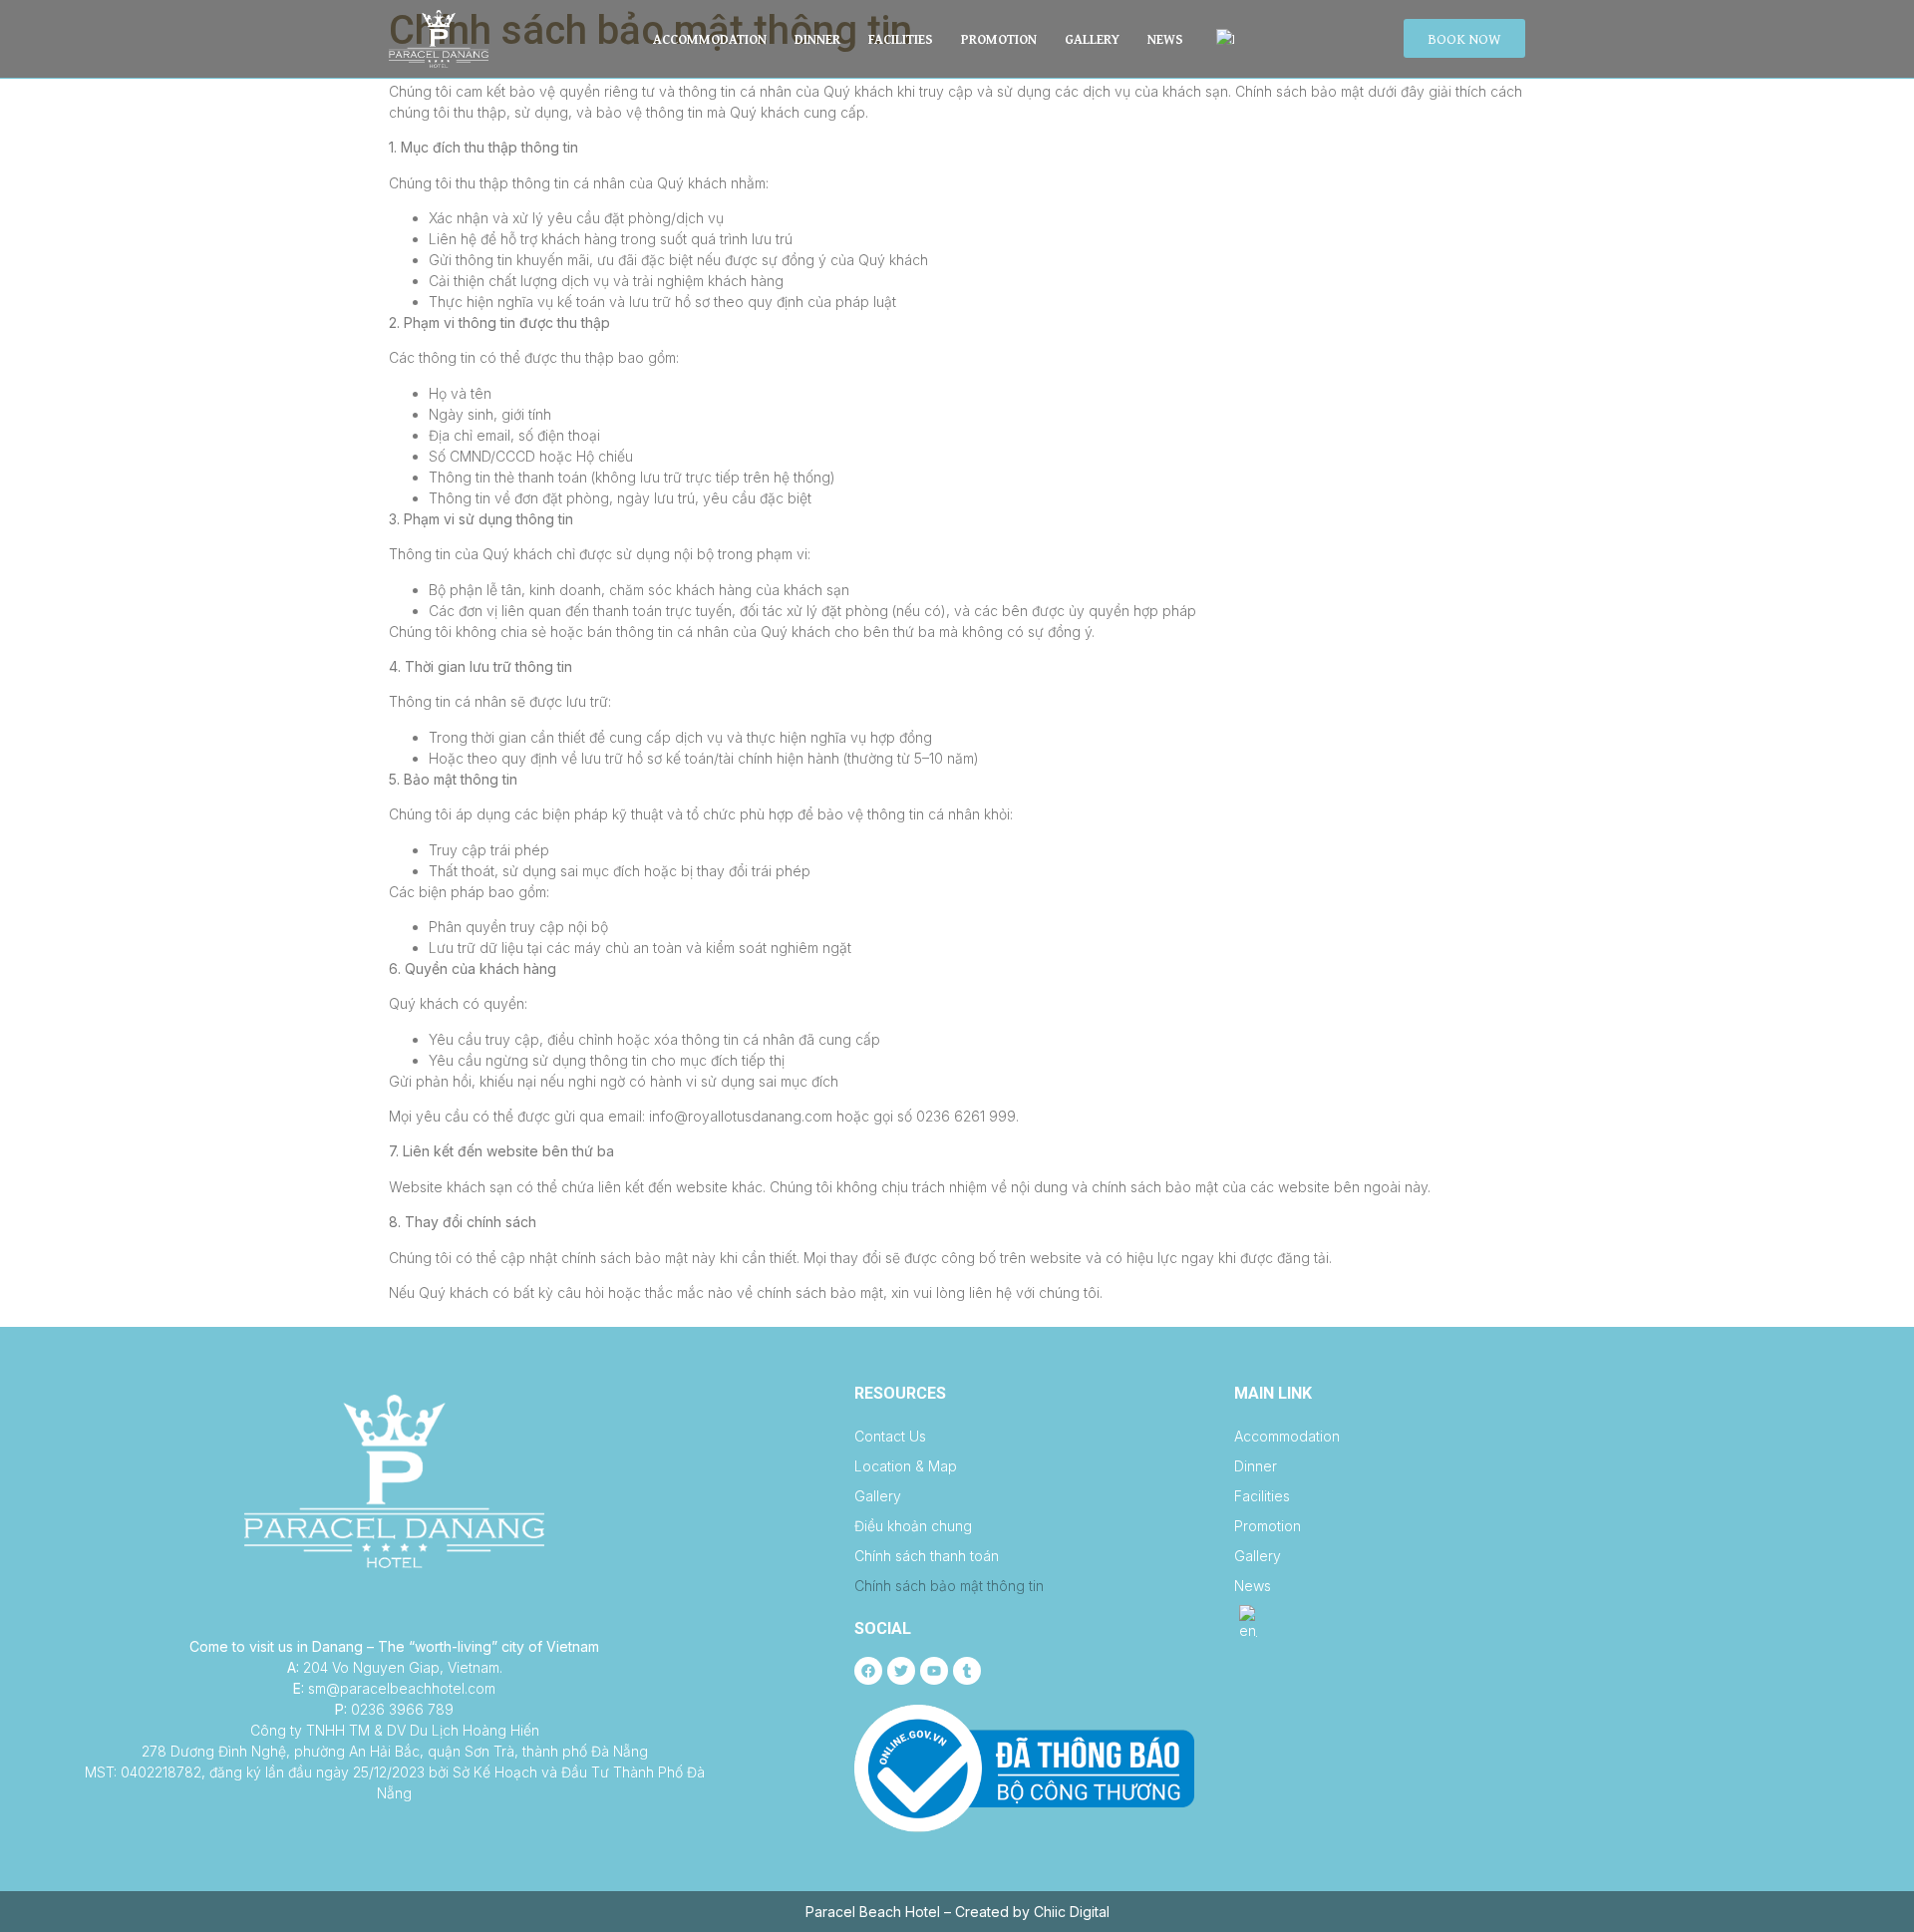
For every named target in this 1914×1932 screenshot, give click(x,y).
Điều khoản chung (913, 1526)
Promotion (999, 39)
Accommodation (710, 39)
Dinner (817, 39)
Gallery (1092, 39)
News (1165, 39)
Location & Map (906, 1466)
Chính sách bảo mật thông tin (949, 1586)
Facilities (901, 39)
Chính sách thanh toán (927, 1556)
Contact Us (890, 1436)
